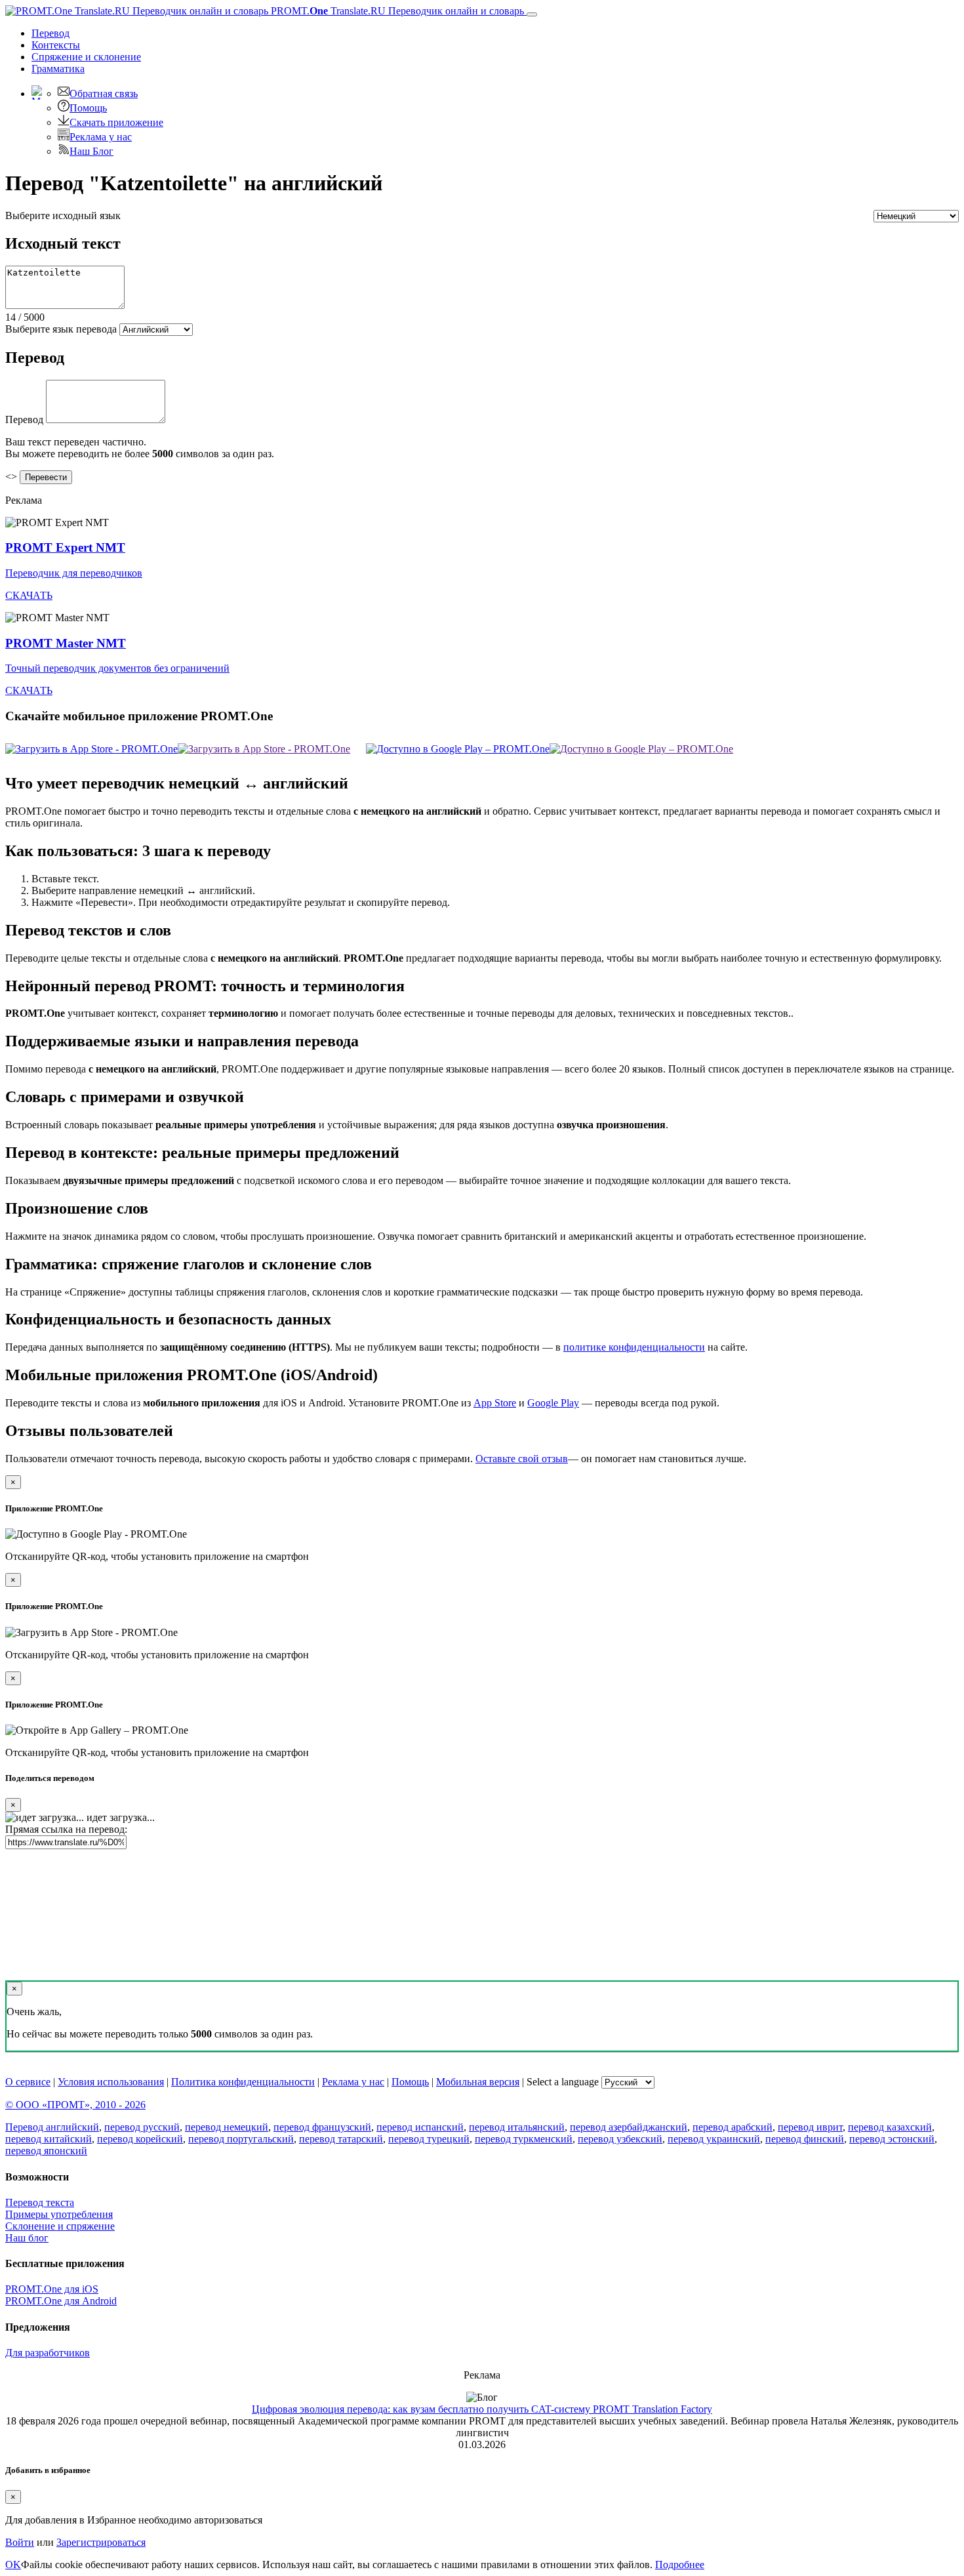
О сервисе (28, 2082)
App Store (495, 1403)
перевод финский (805, 2139)
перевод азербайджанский (629, 2127)
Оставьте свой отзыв (522, 1459)
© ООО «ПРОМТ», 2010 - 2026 (75, 2105)
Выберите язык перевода (61, 329)
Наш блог (27, 2238)
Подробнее (680, 2565)
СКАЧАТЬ (29, 595)
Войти (20, 2542)
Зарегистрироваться (101, 2542)
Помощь (88, 108)
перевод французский (322, 2127)
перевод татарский (341, 2139)
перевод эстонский (892, 2139)
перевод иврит (810, 2127)
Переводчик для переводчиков (74, 573)
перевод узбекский (620, 2139)
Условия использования (111, 2082)
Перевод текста (40, 2202)
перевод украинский (714, 2139)
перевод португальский (241, 2139)
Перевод (50, 33)
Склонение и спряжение (60, 2226)
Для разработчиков (48, 2353)
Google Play (553, 1403)
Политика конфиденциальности (243, 2082)
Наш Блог (91, 151)
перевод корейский (140, 2139)
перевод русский (142, 2127)
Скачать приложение (116, 122)
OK (13, 2565)
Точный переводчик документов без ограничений (117, 668)
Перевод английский (52, 2127)
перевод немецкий (227, 2127)
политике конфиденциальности (634, 1347)
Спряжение (86, 57)
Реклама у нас (101, 137)
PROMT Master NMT (66, 643)
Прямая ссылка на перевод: (66, 1829)
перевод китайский (49, 2139)
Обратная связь (104, 93)
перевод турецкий (429, 2139)
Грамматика (58, 69)
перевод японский (46, 2151)
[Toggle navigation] (532, 14)
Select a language (563, 2082)
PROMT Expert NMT (65, 547)
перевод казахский (890, 2127)
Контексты (56, 45)
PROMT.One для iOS (52, 2289)
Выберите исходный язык (63, 215)
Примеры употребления (59, 2214)
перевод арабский (733, 2127)
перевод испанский (420, 2127)
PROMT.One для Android (61, 2301)
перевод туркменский (524, 2139)
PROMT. (396, 11)
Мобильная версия (478, 2082)
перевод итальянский (517, 2127)
